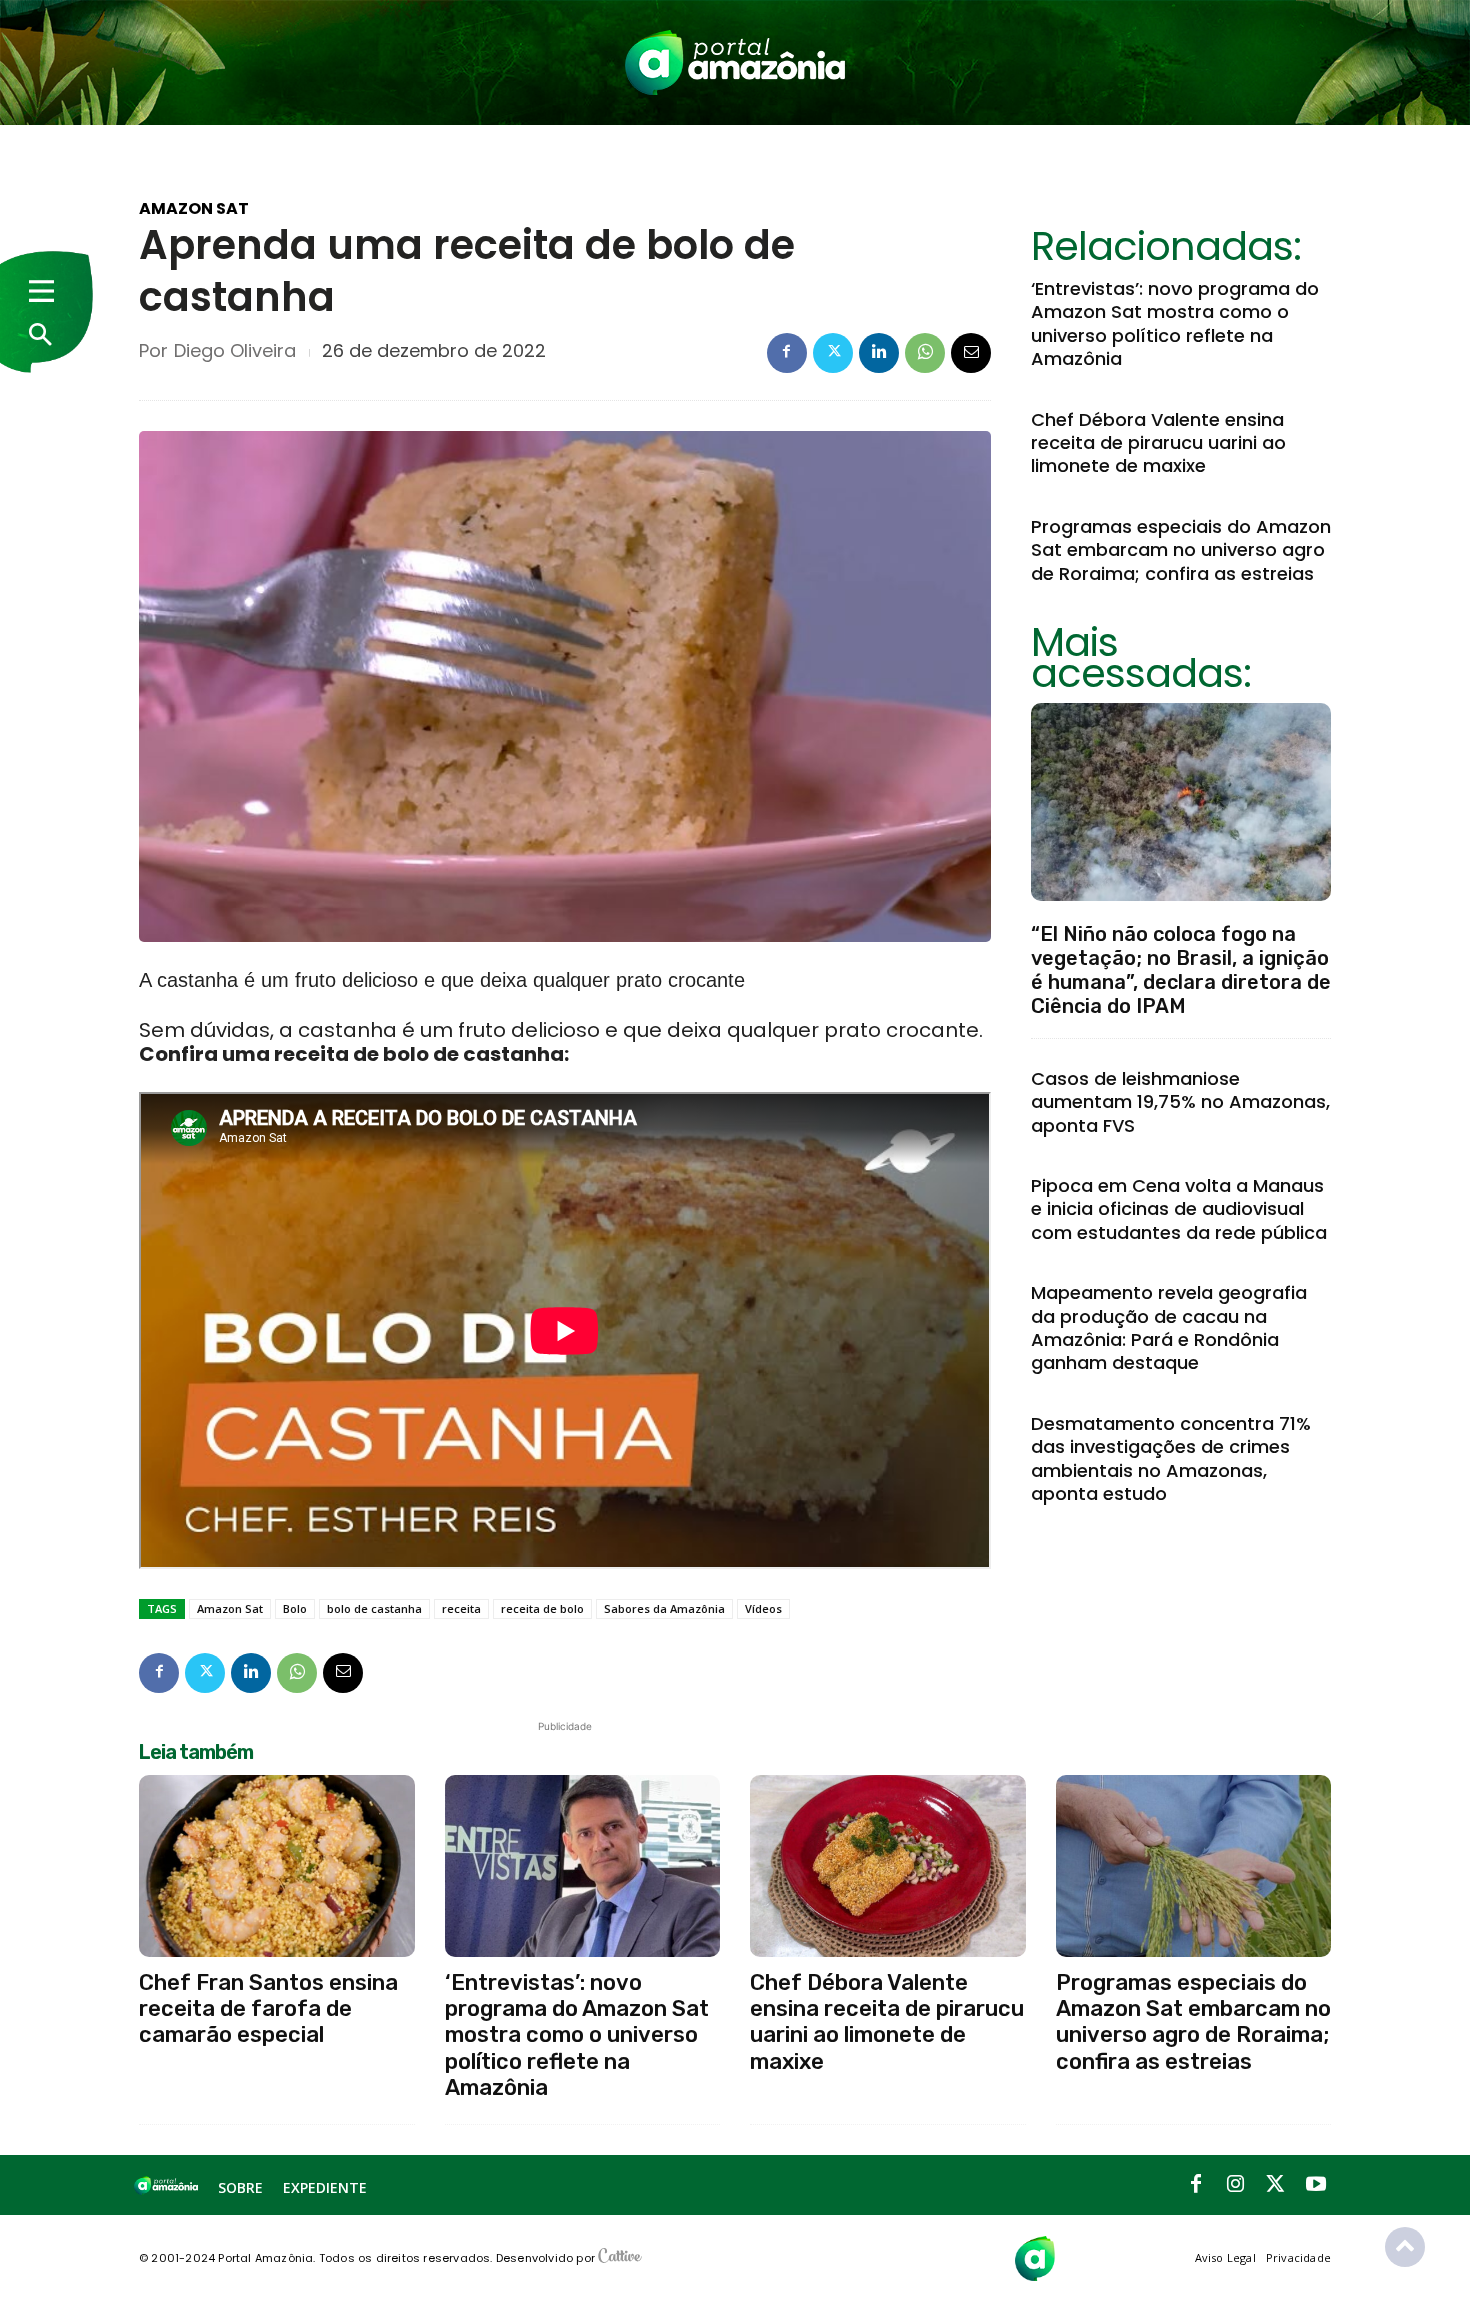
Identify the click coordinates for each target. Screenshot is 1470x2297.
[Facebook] (787, 353)
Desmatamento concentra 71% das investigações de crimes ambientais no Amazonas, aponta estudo (1171, 1458)
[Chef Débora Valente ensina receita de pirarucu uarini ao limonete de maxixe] (888, 1866)
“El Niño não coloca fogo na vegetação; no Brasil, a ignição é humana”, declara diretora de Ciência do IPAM (1181, 970)
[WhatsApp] (925, 353)
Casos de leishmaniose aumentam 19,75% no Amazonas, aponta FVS (1180, 1102)
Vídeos (763, 1608)
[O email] (971, 353)
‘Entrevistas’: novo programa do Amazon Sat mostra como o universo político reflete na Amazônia (1175, 323)
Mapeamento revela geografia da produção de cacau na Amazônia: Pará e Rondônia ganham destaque (1169, 1327)
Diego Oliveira (235, 351)
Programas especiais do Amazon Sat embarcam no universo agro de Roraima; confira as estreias (1181, 550)
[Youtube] (1316, 2185)
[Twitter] (833, 353)
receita (461, 1608)
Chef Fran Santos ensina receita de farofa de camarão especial (268, 2009)
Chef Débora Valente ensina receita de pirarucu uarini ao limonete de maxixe (1158, 443)
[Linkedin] (879, 353)
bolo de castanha (374, 1608)
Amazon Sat (194, 209)
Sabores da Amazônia (664, 1608)
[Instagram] (1236, 2185)
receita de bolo (542, 1608)
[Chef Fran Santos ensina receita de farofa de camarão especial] (277, 1866)
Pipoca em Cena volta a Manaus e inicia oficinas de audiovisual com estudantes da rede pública (1179, 1209)
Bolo (295, 1608)
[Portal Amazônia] (735, 62)
